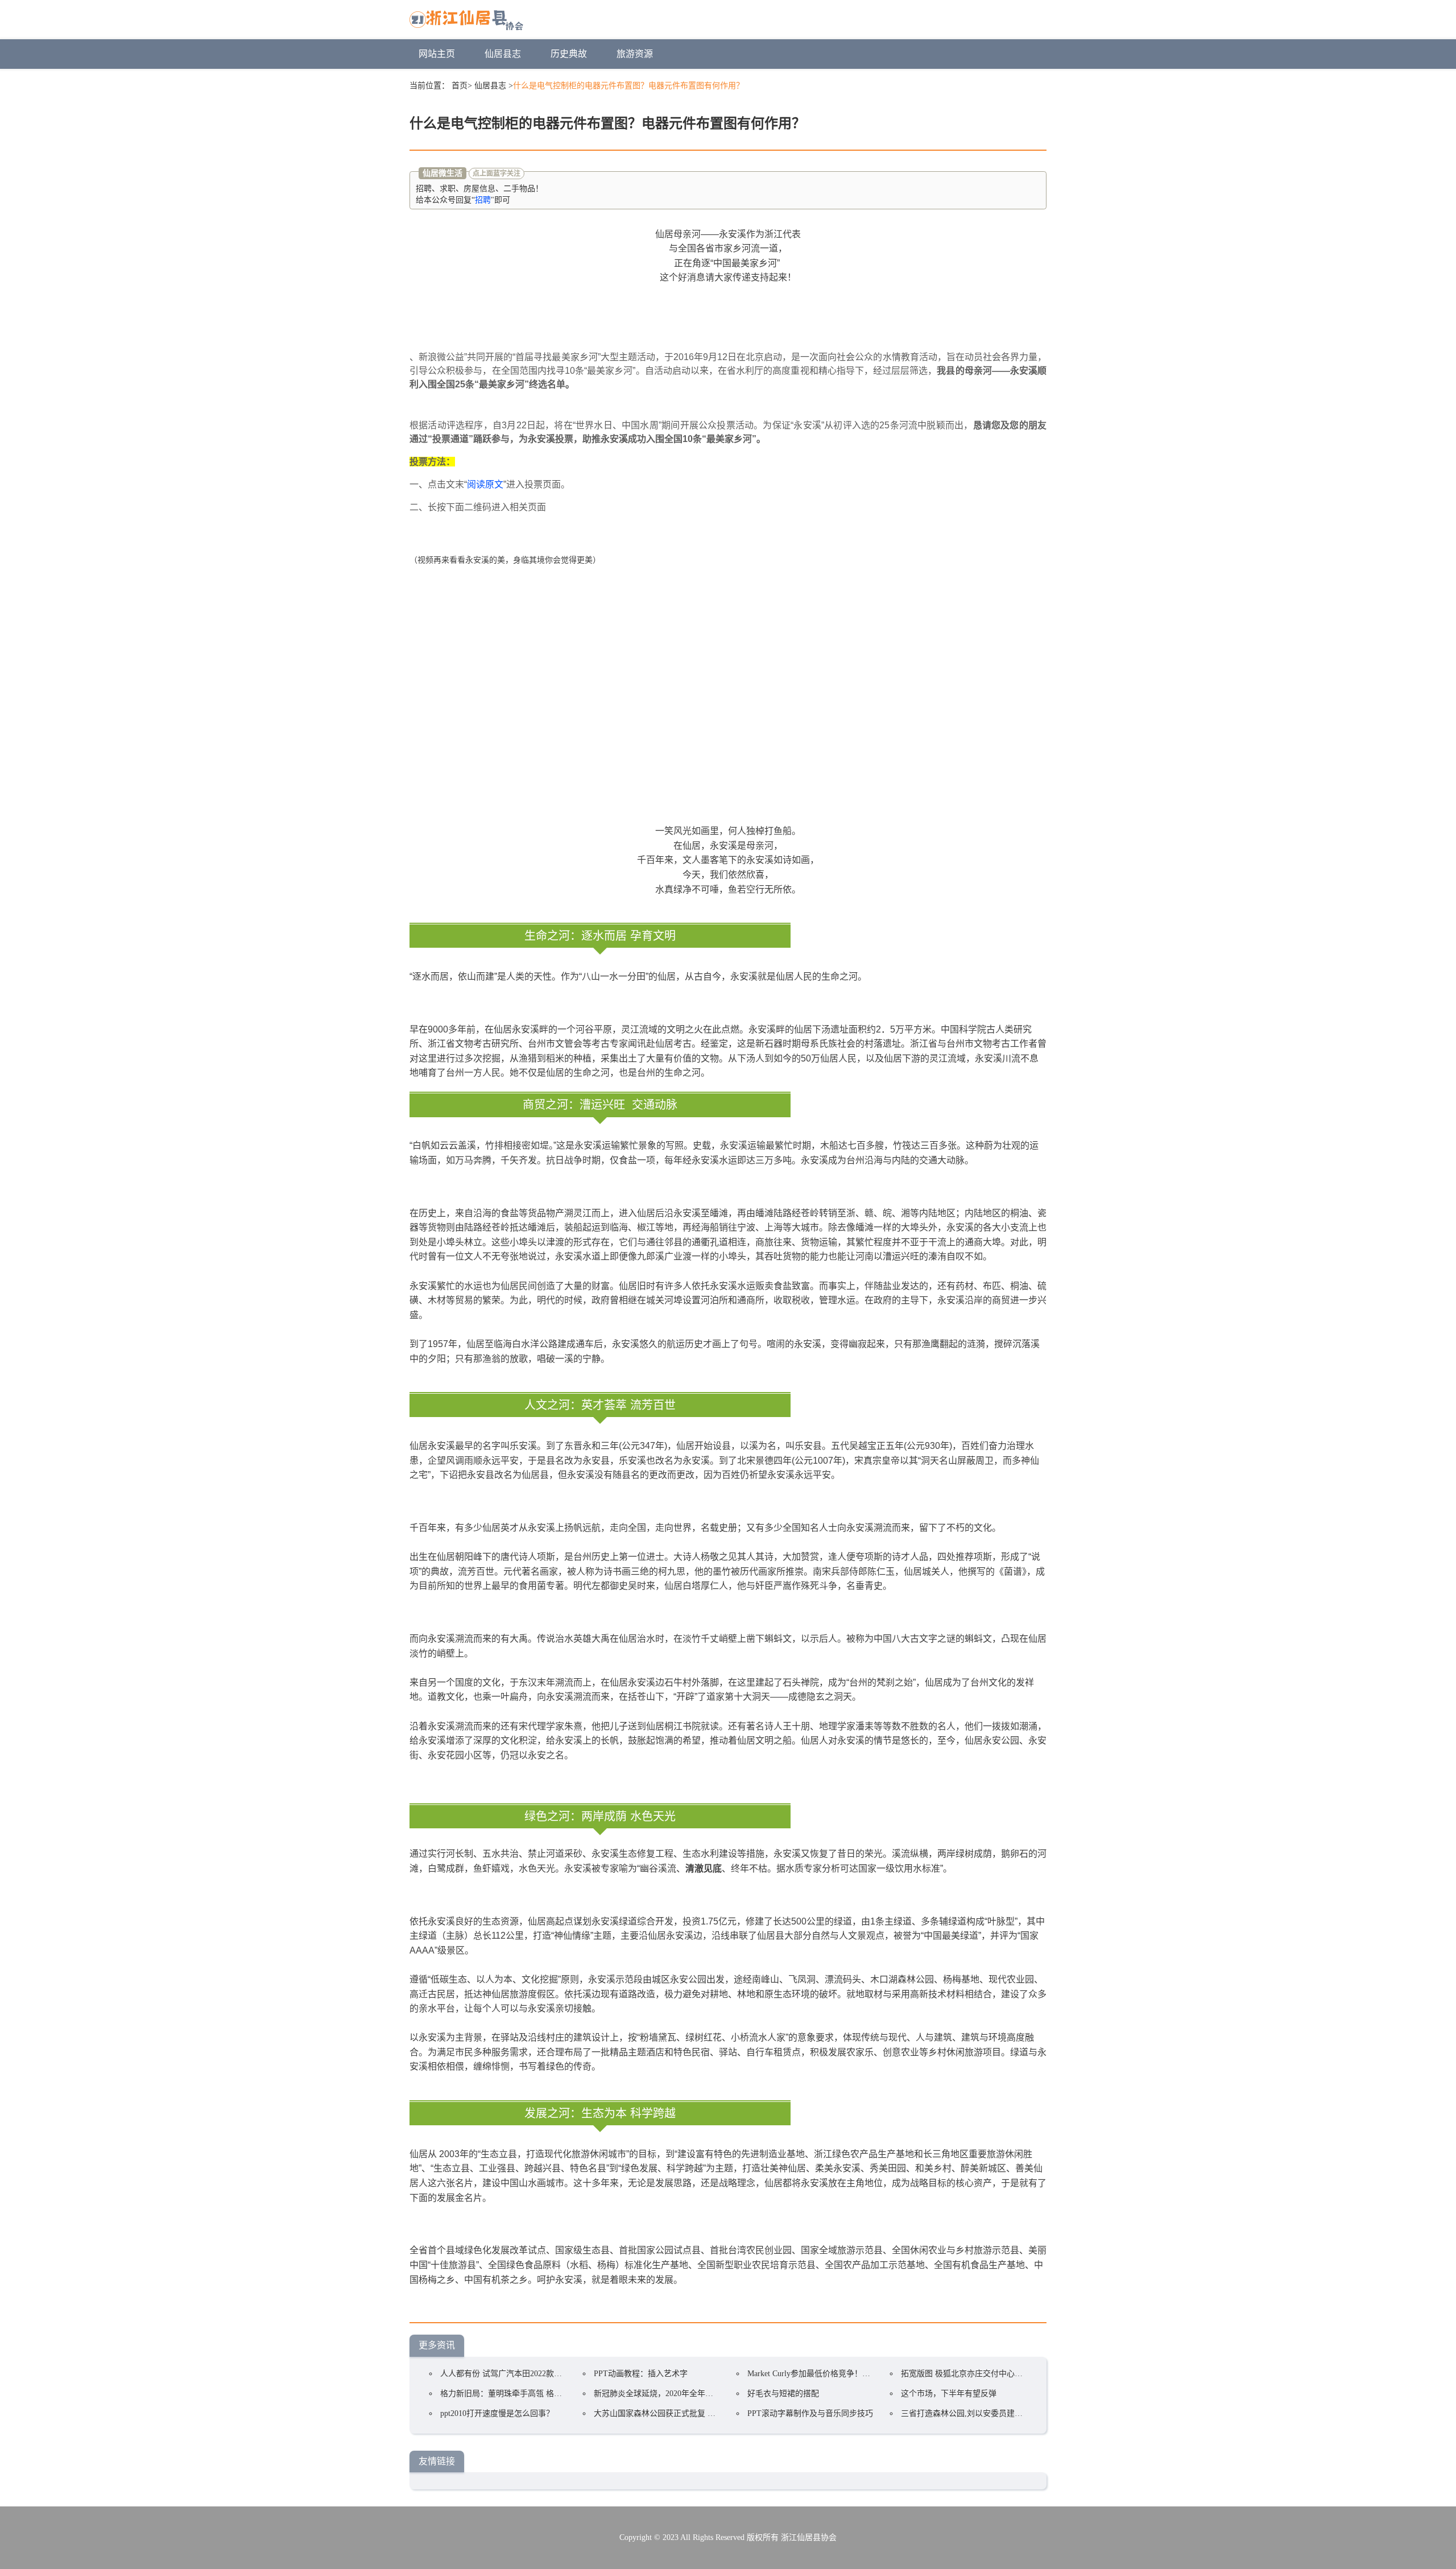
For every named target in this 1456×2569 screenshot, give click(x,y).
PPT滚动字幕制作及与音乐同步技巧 (810, 2413)
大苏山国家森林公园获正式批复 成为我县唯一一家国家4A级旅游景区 (715, 2413)
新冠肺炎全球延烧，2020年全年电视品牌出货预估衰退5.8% (698, 2394)
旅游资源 (635, 54)
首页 (460, 86)
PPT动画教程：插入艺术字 (641, 2374)
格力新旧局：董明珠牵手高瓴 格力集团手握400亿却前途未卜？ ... (555, 2394)
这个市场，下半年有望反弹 (949, 2394)
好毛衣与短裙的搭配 (783, 2394)
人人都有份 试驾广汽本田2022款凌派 (505, 2374)
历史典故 (569, 54)
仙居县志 (503, 54)
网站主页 (437, 54)
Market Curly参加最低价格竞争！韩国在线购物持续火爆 (845, 2374)
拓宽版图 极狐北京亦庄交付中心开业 (966, 2374)
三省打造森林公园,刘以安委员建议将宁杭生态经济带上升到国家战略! (1023, 2413)
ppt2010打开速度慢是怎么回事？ (497, 2413)
